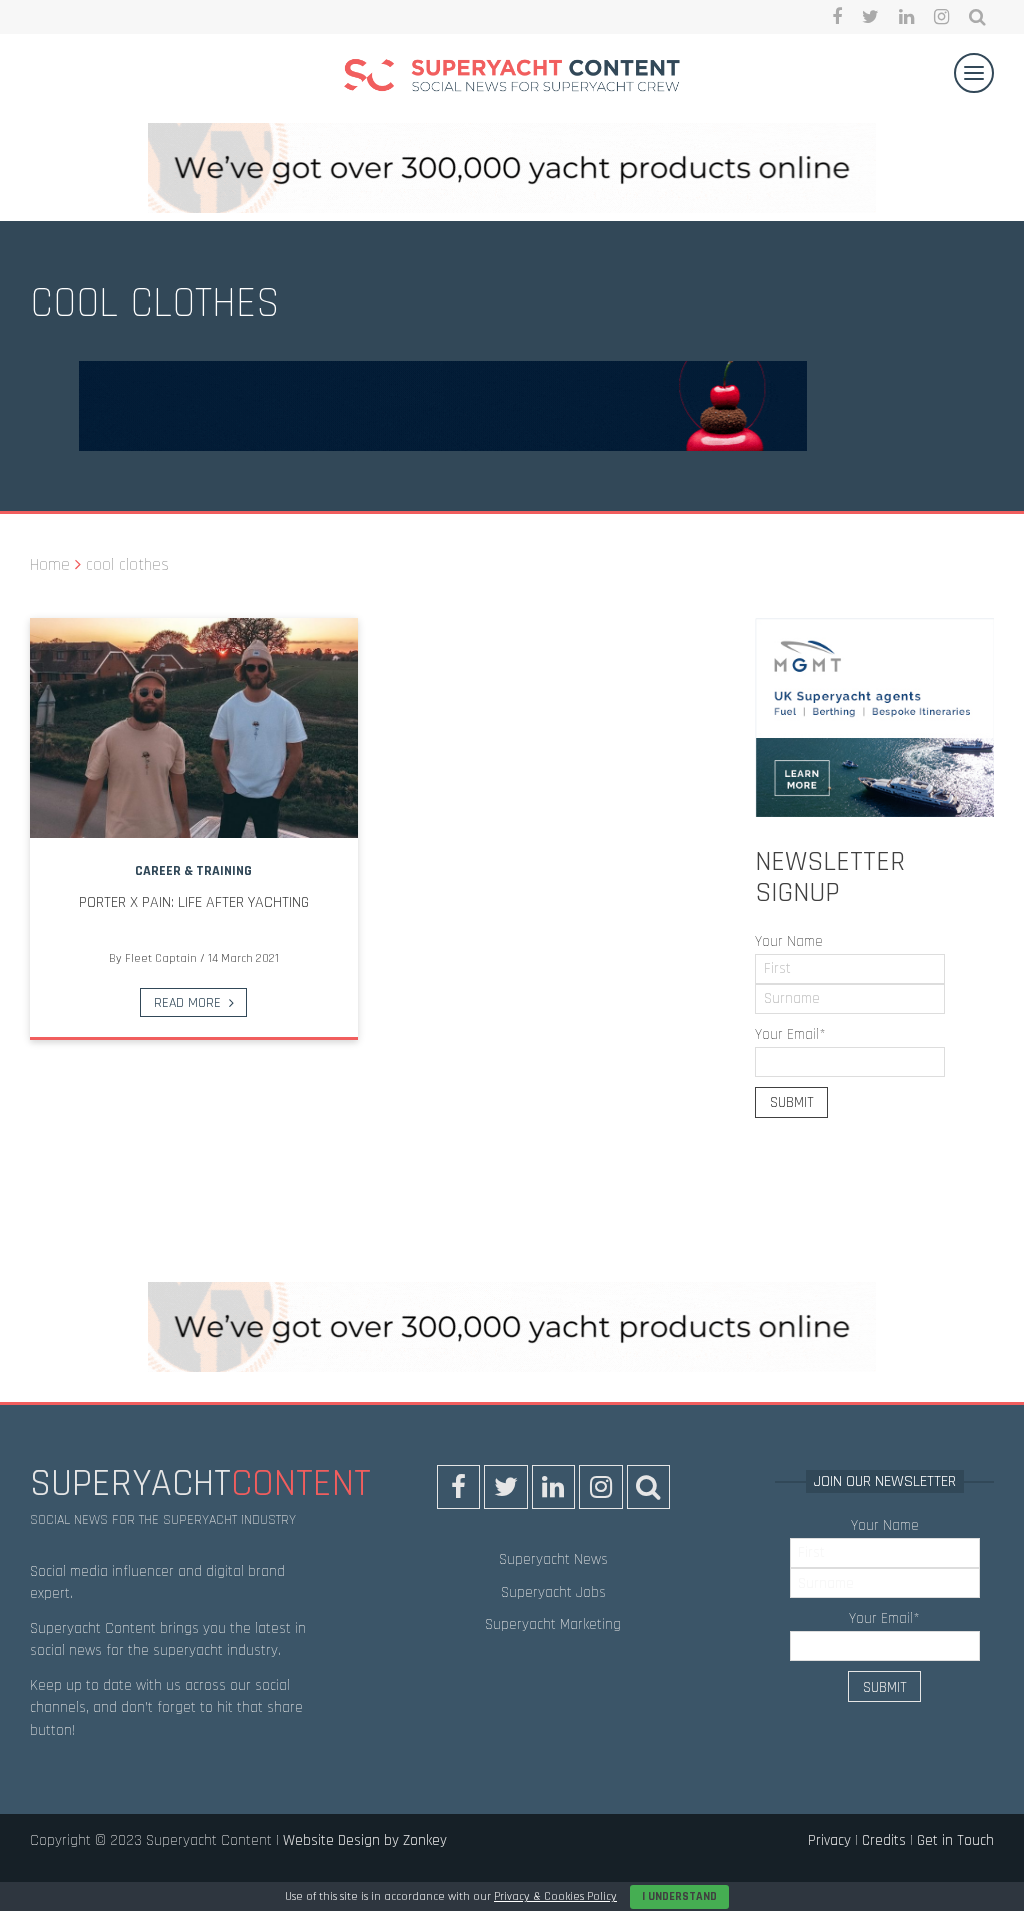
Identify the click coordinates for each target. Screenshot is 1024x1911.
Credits (884, 1840)
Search (977, 17)
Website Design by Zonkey (365, 1840)
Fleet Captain (161, 958)
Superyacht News (553, 1559)
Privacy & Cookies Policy (555, 1896)
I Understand (679, 1896)
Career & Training (193, 871)
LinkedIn (906, 17)
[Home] (512, 78)
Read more (187, 1003)
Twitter (870, 17)
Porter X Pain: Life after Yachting (194, 902)
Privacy (829, 1840)
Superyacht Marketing (553, 1624)
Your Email (790, 1034)
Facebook (837, 17)
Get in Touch (955, 1840)
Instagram (941, 17)
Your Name (789, 941)
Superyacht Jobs (553, 1592)
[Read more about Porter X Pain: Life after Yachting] (194, 728)
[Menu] (974, 73)
